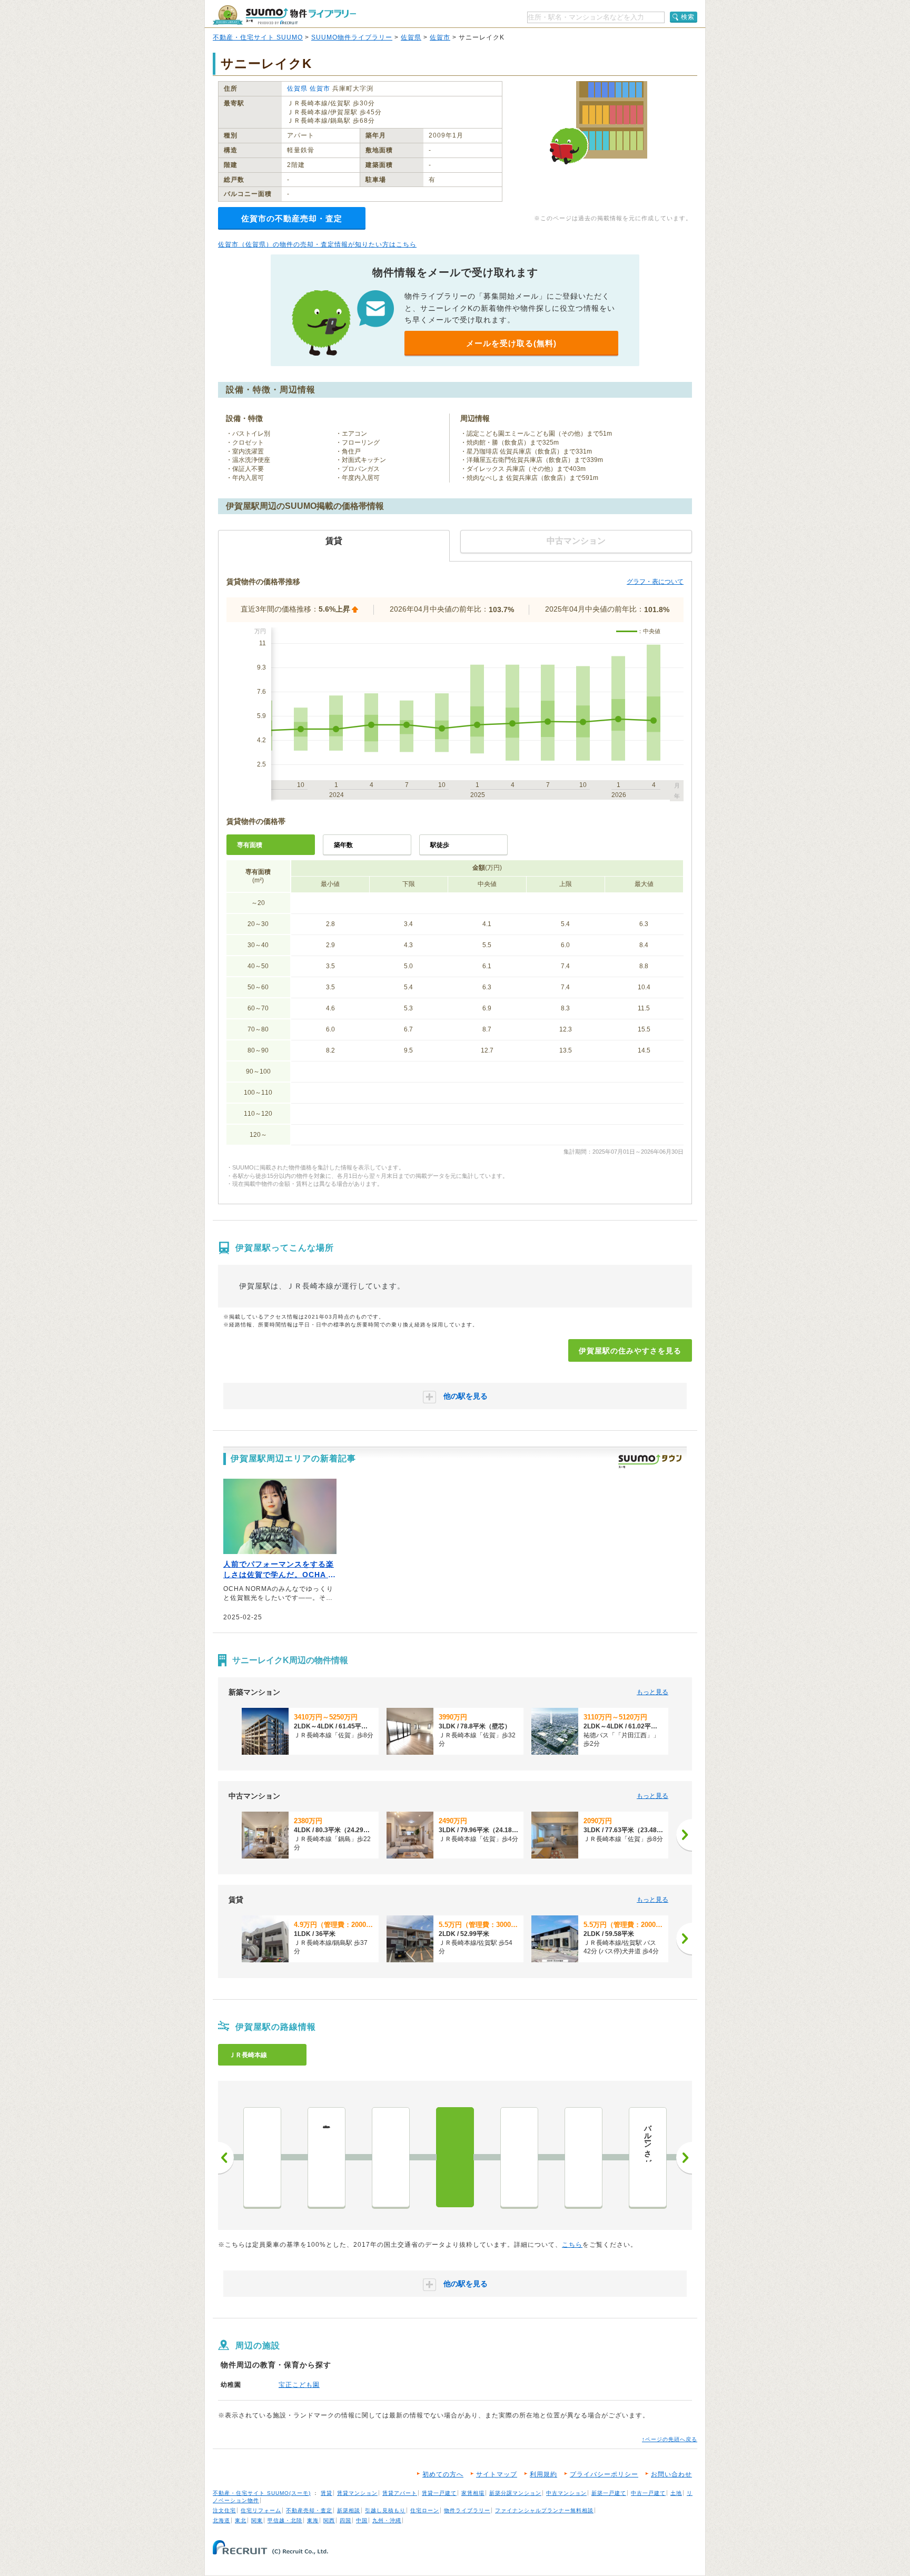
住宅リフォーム (261, 2510)
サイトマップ (497, 2474)
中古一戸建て (648, 2493)
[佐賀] (519, 2157)
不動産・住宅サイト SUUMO (258, 37)
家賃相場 (473, 2493)
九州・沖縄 (387, 2520)
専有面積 (250, 845)
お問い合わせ (671, 2474)
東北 (241, 2520)
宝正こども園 (299, 2385)
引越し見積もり (385, 2510)
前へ (226, 2158)
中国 (362, 2520)
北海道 (221, 2520)
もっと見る (652, 1692)
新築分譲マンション (515, 2493)
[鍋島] (583, 2157)
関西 (329, 2520)
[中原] (262, 2157)
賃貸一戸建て (439, 2493)
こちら (572, 2245)
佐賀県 (411, 37)
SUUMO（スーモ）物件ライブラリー (284, 15)
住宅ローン (425, 2510)
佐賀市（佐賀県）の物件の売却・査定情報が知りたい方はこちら (317, 244)
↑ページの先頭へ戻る (670, 2439)
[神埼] (391, 2157)
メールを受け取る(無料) (511, 343)
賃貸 (327, 2493)
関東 (257, 2520)
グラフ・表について (655, 582)
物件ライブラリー (467, 2510)
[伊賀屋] (455, 2157)
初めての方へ (443, 2474)
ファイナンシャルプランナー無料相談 (544, 2510)
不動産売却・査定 (309, 2510)
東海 (313, 2520)
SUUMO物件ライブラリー (352, 37)
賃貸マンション (357, 2493)
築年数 (343, 845)
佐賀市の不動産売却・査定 (292, 218)
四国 (345, 2520)
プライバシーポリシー (604, 2474)
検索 (688, 17)
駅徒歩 (440, 845)
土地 (676, 2493)
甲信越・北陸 (285, 2520)
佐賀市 (440, 37)
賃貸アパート (400, 2493)
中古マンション (566, 2493)
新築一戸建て (609, 2493)
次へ (684, 2158)
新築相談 (349, 2510)
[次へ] (684, 1835)
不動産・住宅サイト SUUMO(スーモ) (262, 2493)
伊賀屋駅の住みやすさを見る (630, 1351)
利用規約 (543, 2474)
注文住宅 (224, 2510)
